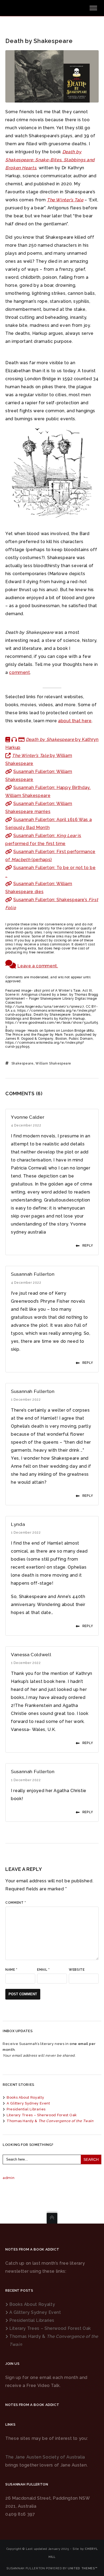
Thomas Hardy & (50, 2121)
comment (19, 672)
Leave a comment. (38, 966)
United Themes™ (83, 2568)
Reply (88, 1246)
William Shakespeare (53, 1063)
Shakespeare (23, 1063)
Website (77, 1970)
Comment (16, 1903)
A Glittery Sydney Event (28, 2103)
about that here (75, 721)
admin (9, 2178)
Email (43, 1970)
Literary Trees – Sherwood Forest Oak (42, 2115)
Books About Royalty (25, 2097)
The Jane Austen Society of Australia (45, 2457)
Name (11, 1970)
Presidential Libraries (26, 2109)
